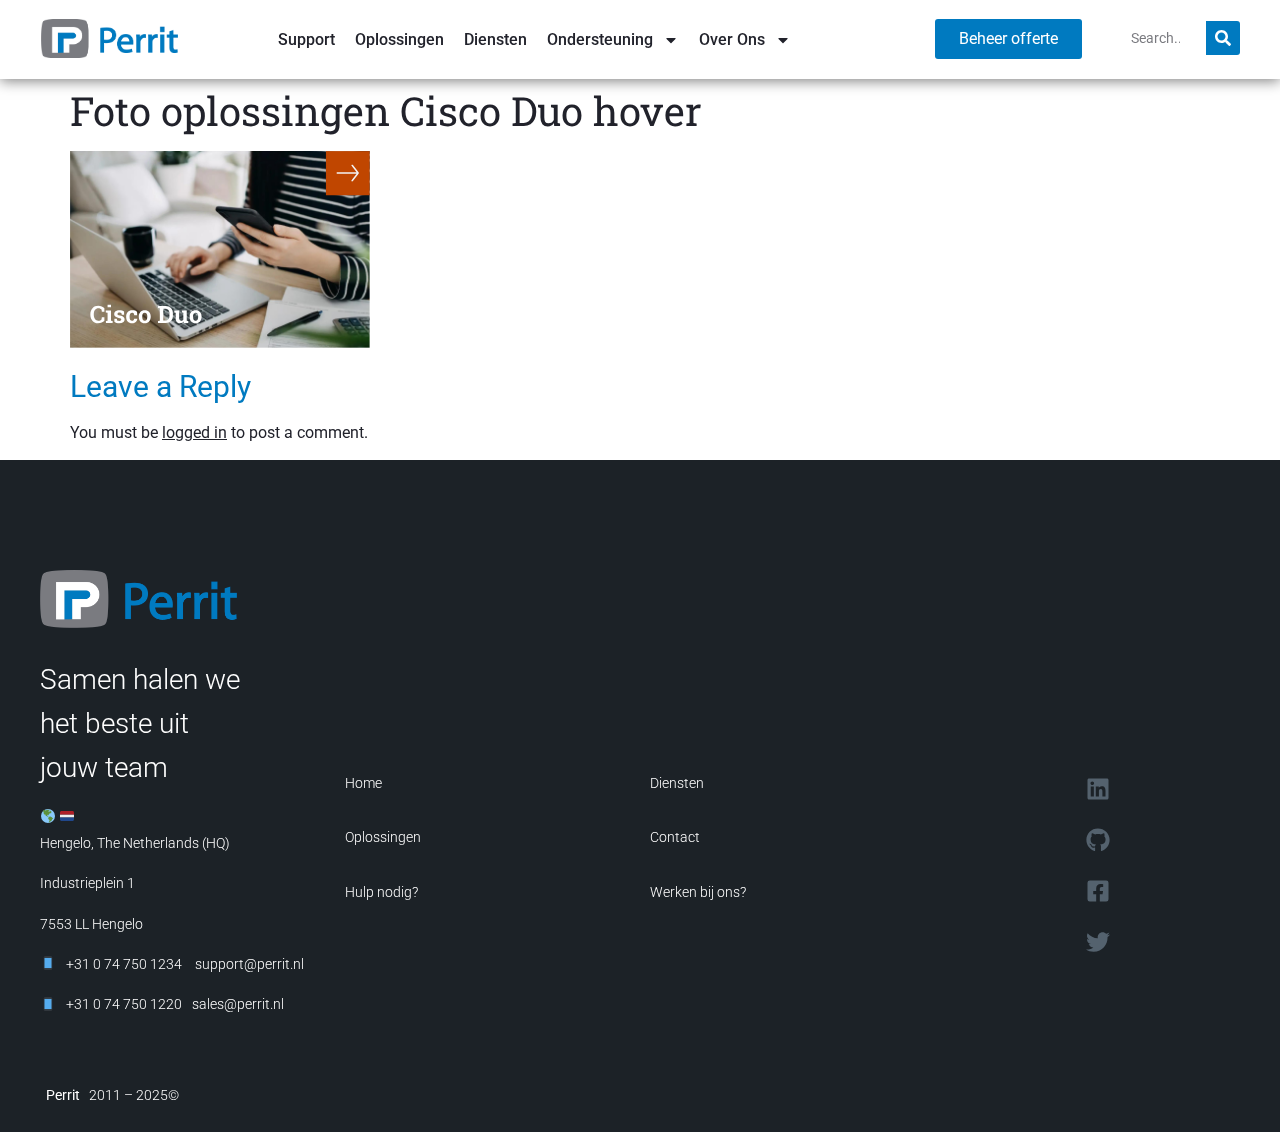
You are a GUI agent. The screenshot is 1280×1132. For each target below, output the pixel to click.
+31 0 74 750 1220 (124, 1004)
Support (306, 39)
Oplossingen (399, 39)
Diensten (495, 39)
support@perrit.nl (248, 964)
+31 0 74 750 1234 (124, 964)
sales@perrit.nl (238, 1004)
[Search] (1223, 38)
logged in (194, 432)
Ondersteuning (600, 39)
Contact (675, 837)
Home (363, 783)
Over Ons (732, 39)
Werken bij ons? (698, 892)
